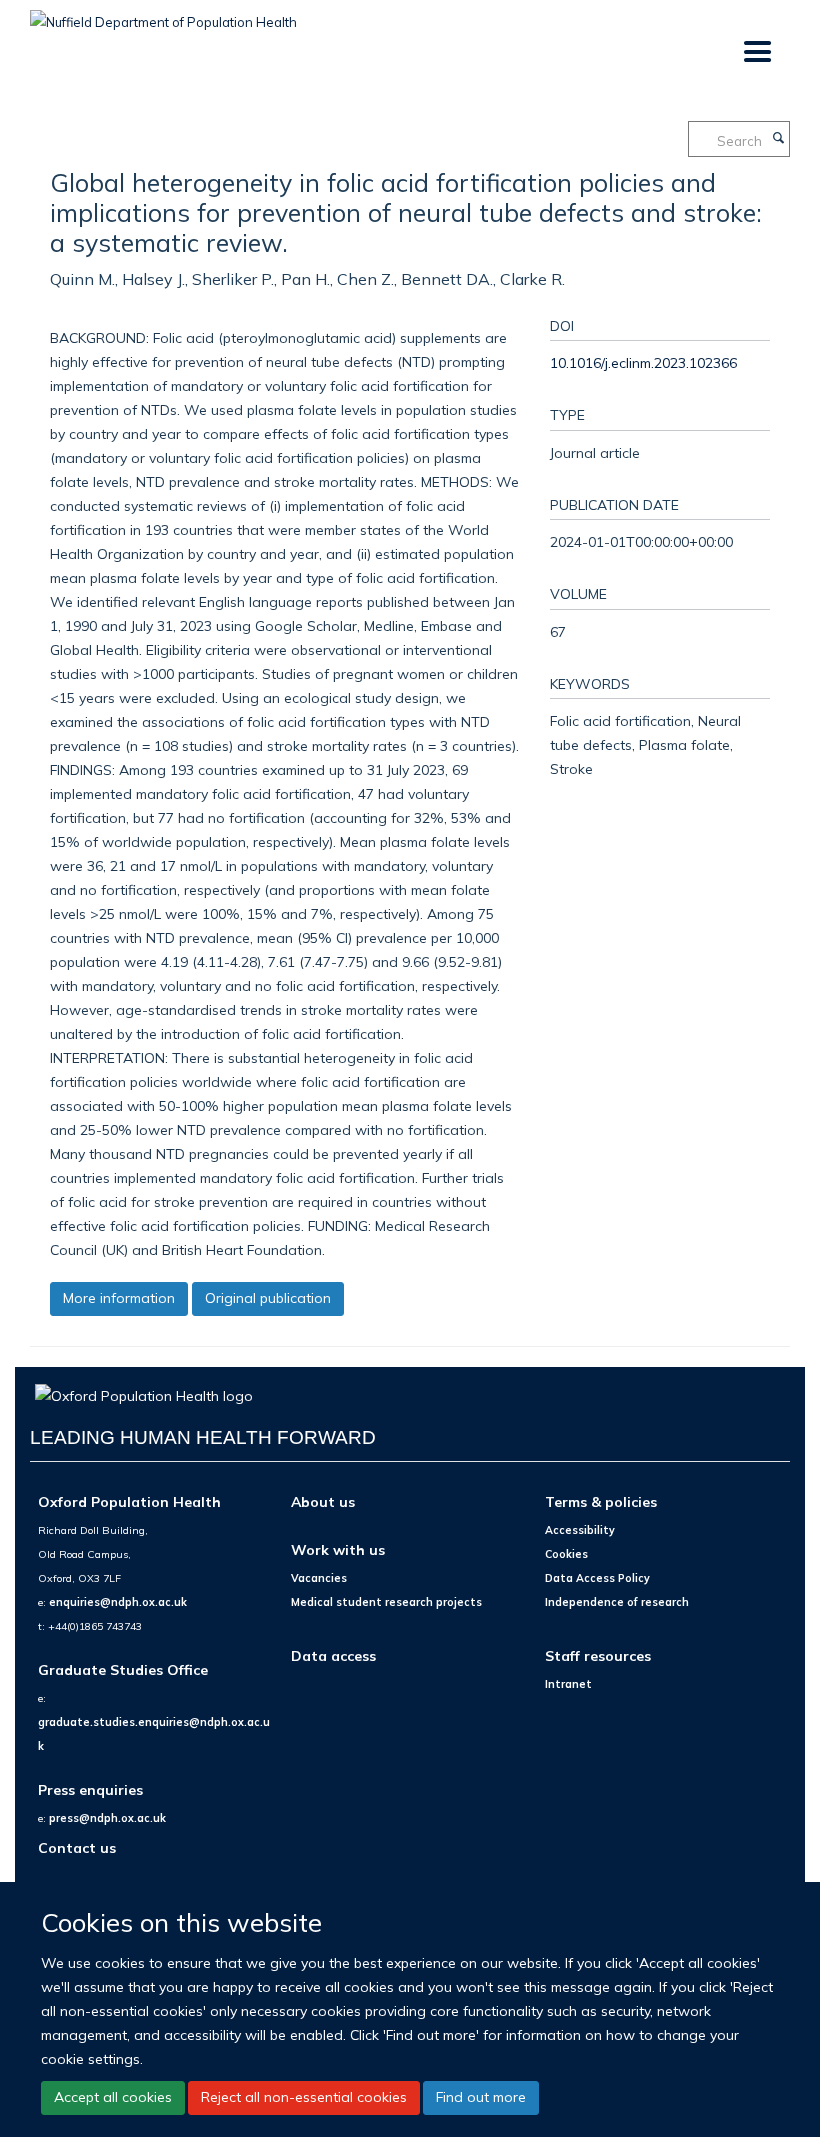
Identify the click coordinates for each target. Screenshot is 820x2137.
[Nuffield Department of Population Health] (163, 15)
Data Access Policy (597, 1578)
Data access (333, 1655)
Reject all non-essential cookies (304, 2097)
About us (323, 1501)
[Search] (778, 139)
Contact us (77, 1847)
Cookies (566, 1554)
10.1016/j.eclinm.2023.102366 (643, 362)
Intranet (568, 1684)
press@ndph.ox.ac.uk (107, 1818)
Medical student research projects (386, 1602)
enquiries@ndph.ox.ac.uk (118, 1602)
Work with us (338, 1549)
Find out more (481, 2097)
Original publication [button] (268, 1298)
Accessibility (580, 1530)
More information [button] (119, 1298)
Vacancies (319, 1578)
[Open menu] (756, 52)
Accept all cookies (113, 2097)
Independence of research (617, 1602)
